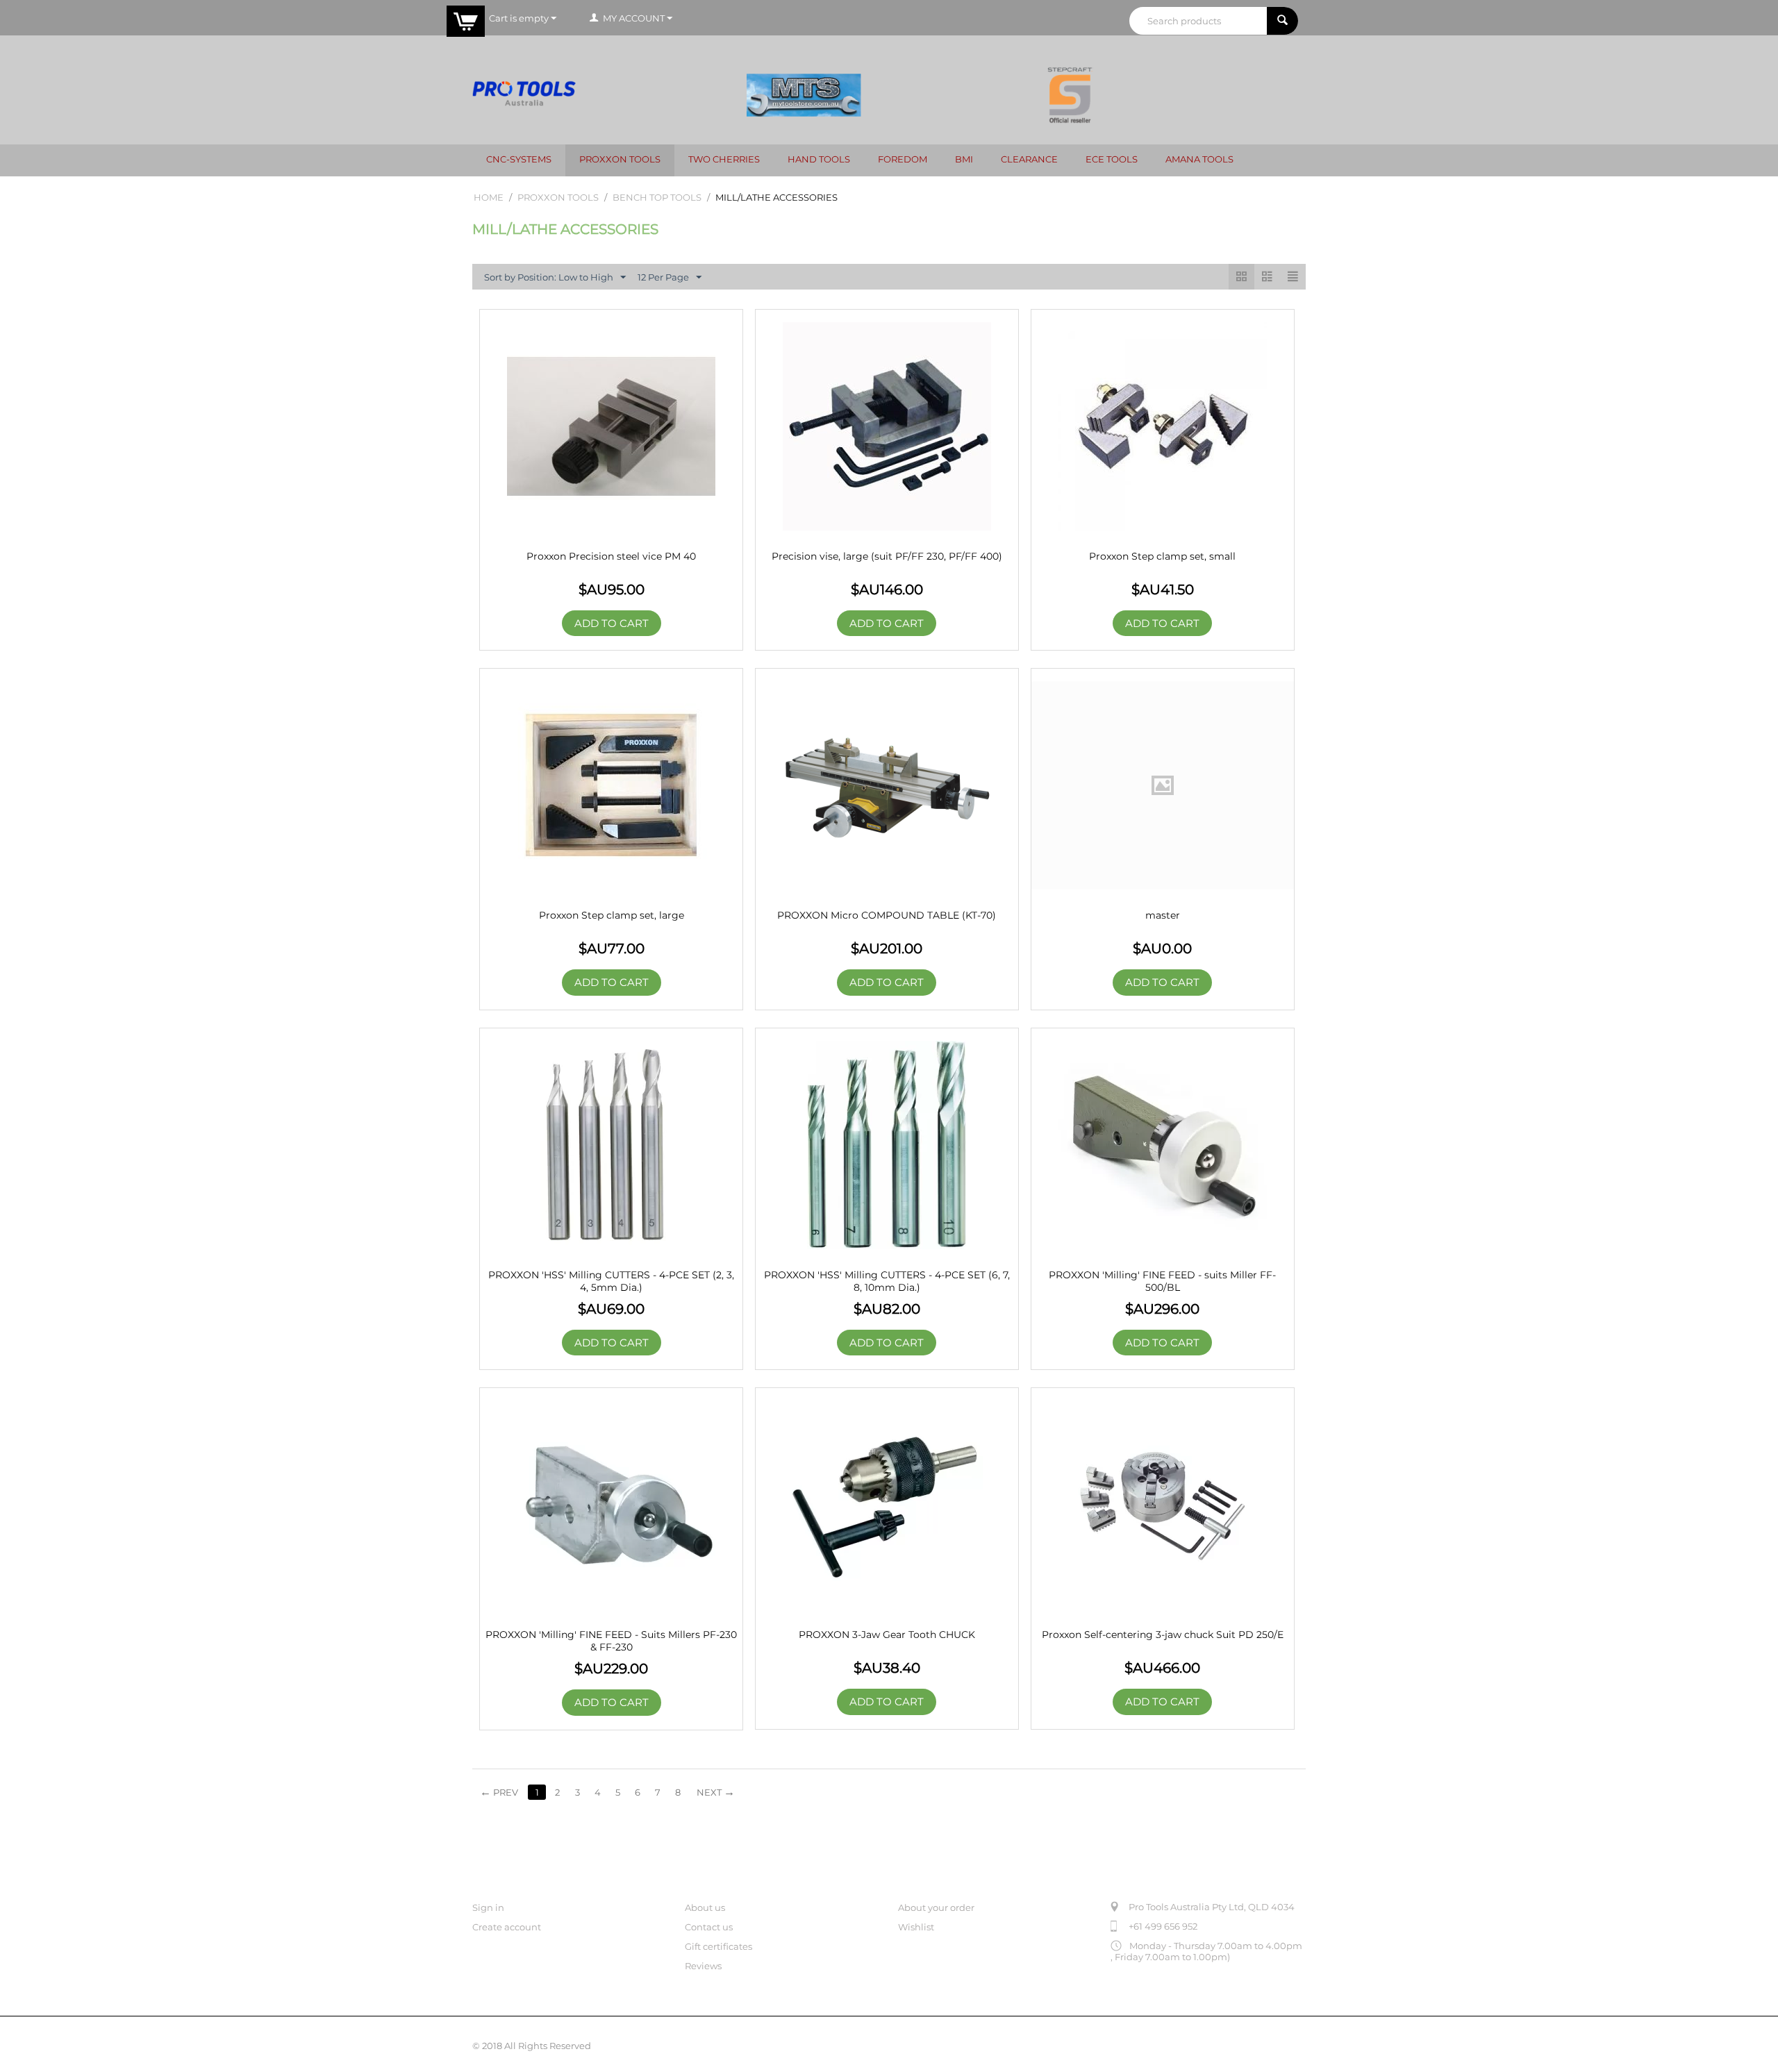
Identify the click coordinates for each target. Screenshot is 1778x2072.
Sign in (488, 1907)
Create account (507, 1927)
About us (705, 1907)
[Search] (1282, 21)
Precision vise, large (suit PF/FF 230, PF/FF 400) (887, 556)
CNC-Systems (519, 159)
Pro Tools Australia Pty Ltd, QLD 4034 (1212, 1907)
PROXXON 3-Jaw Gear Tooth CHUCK (887, 1635)
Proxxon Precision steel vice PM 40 (611, 556)
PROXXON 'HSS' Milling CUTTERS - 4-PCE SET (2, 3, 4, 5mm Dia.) (611, 1281)
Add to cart (612, 623)
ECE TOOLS (1112, 159)
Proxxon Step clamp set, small (1162, 556)
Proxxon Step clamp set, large (612, 915)
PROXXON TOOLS (620, 159)
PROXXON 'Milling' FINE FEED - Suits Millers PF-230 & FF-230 (611, 1641)
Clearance (1029, 159)
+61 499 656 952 (1163, 1926)
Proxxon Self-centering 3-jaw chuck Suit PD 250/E (1163, 1635)
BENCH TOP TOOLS (657, 197)
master (1163, 915)
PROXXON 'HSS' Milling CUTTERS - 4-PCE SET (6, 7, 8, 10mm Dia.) (887, 1281)
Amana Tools (1199, 159)
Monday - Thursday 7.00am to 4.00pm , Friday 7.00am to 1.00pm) (1206, 1951)
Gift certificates (718, 1946)
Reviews (703, 1966)
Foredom (903, 159)
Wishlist (916, 1927)
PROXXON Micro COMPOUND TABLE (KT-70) (887, 915)
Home (489, 197)
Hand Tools (819, 159)
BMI (964, 159)
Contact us (709, 1927)
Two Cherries (724, 159)
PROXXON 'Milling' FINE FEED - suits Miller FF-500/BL (1162, 1281)
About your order (936, 1907)
